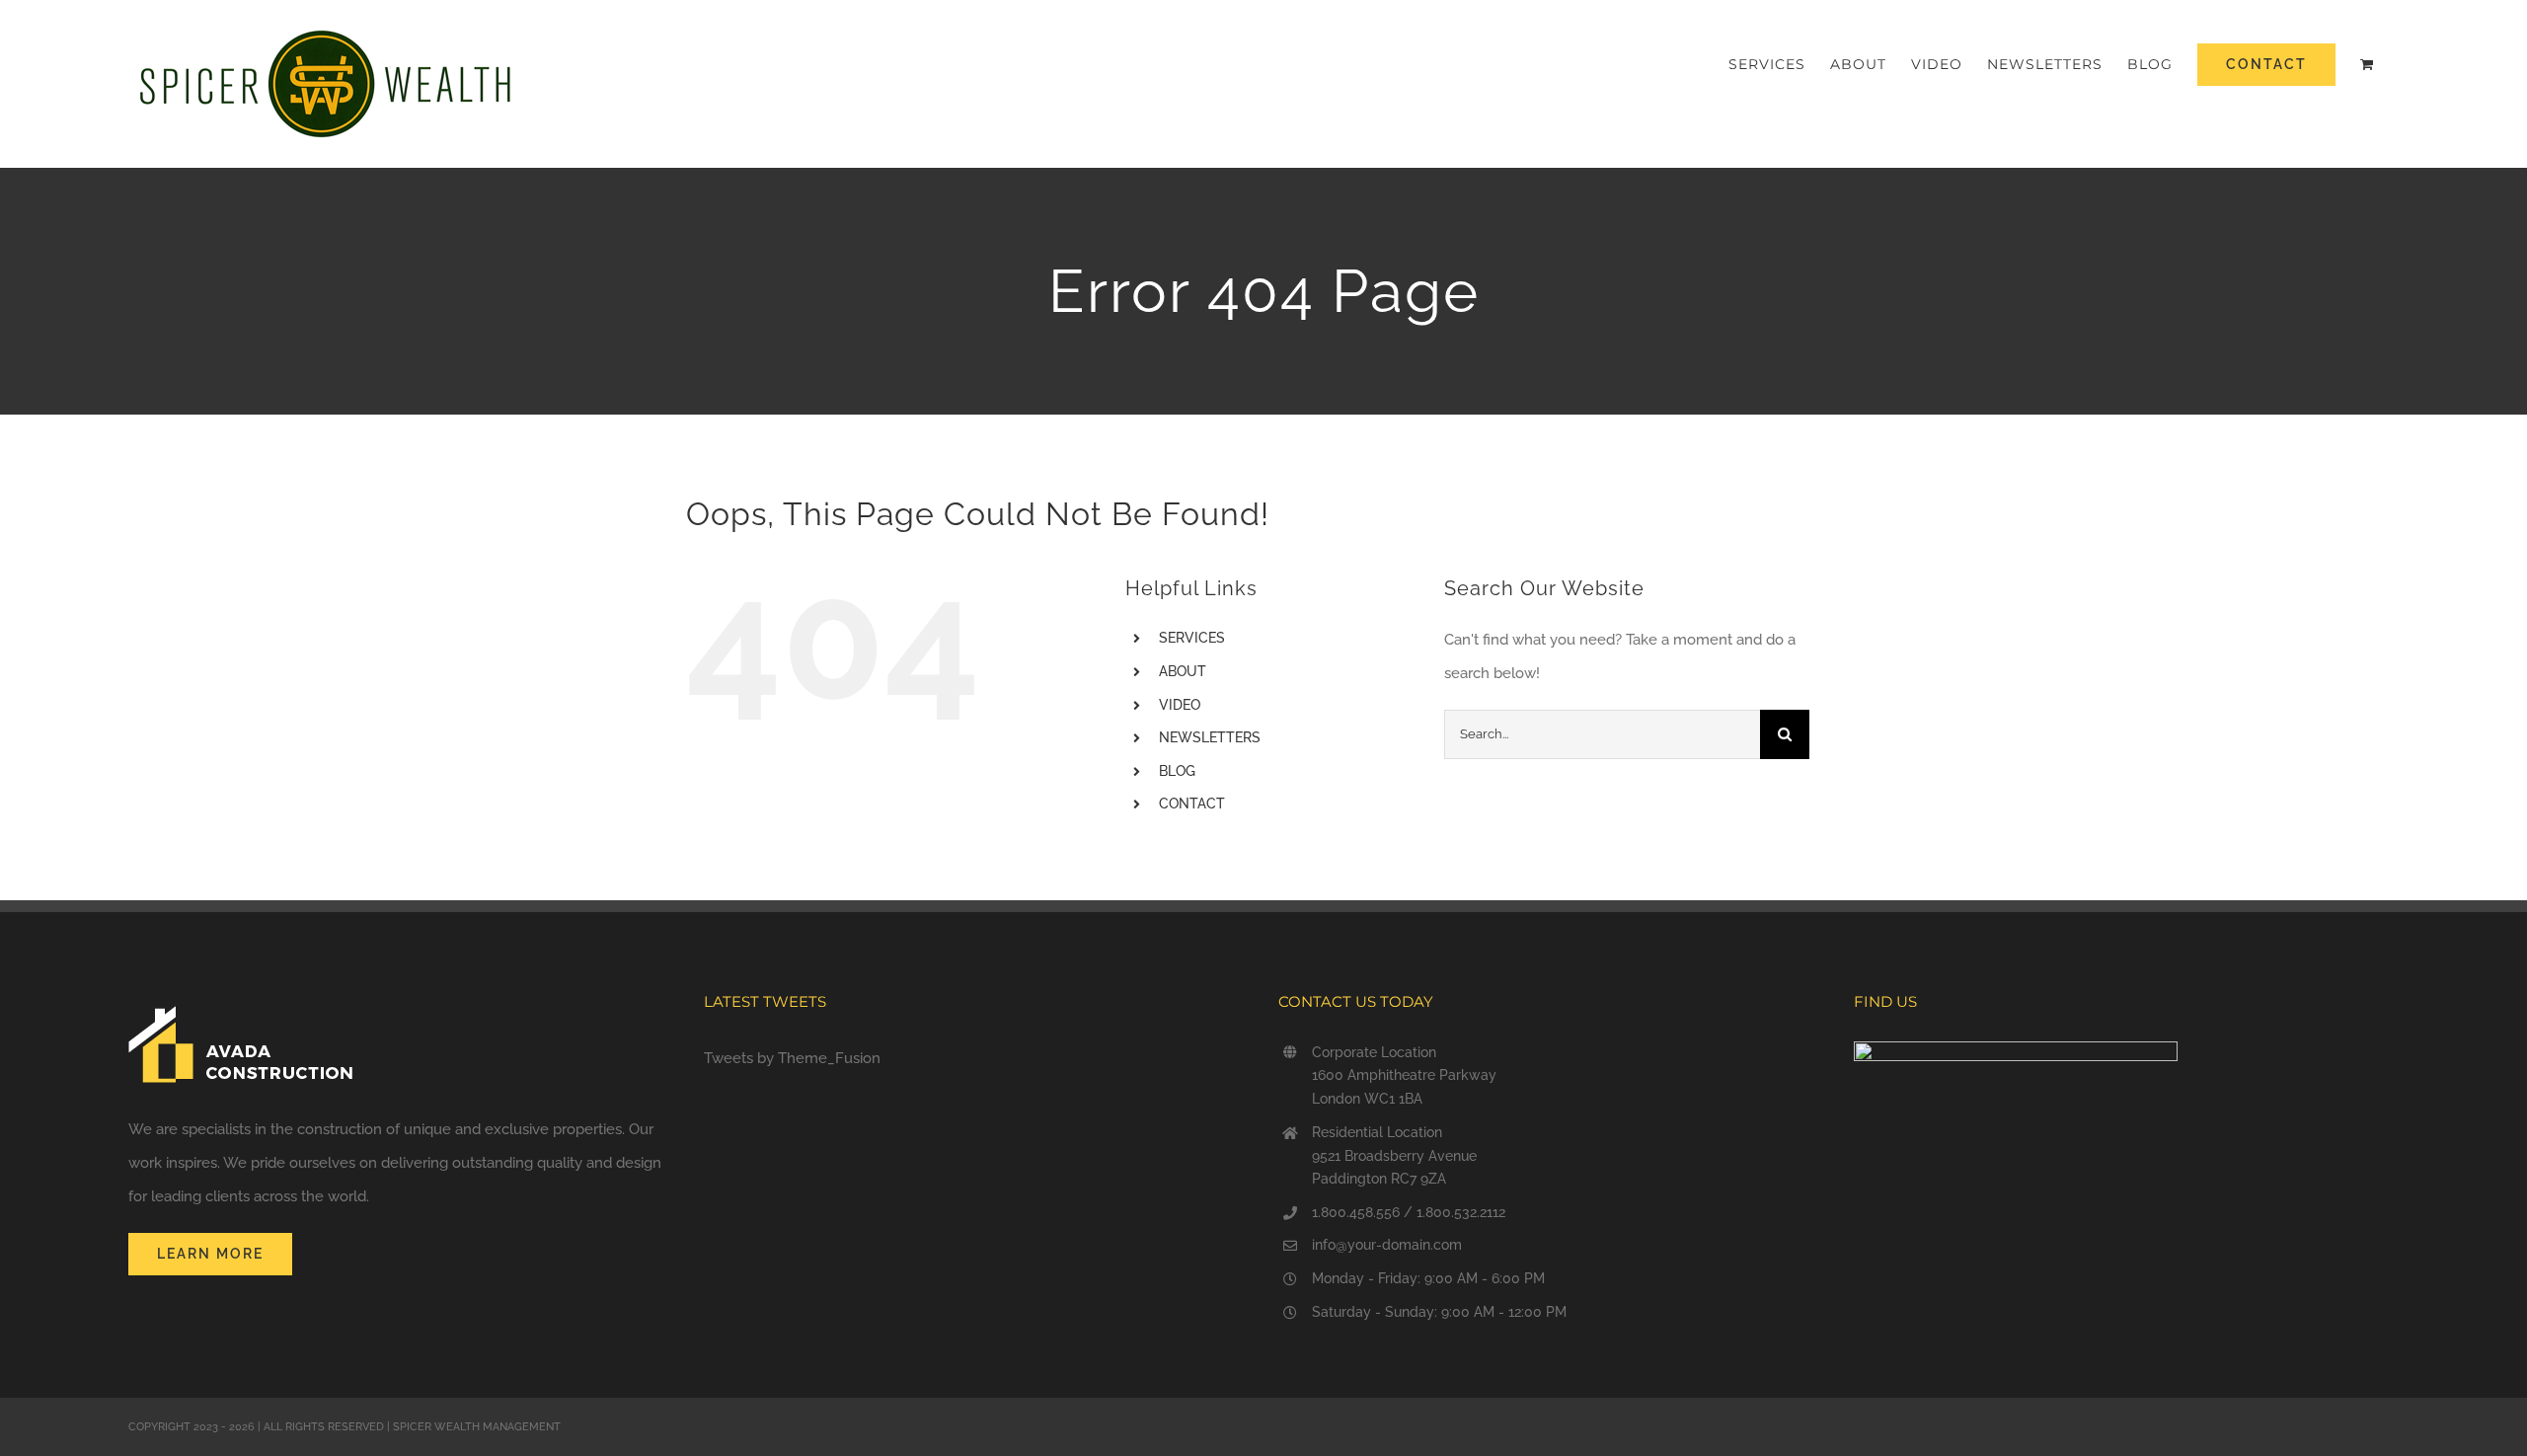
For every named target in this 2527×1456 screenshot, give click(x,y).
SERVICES (1192, 638)
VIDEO (1180, 705)
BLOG (1177, 771)
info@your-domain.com (1387, 1245)
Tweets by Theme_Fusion (792, 1058)
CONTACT (1192, 804)
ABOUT (1183, 671)
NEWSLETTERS (1210, 737)
